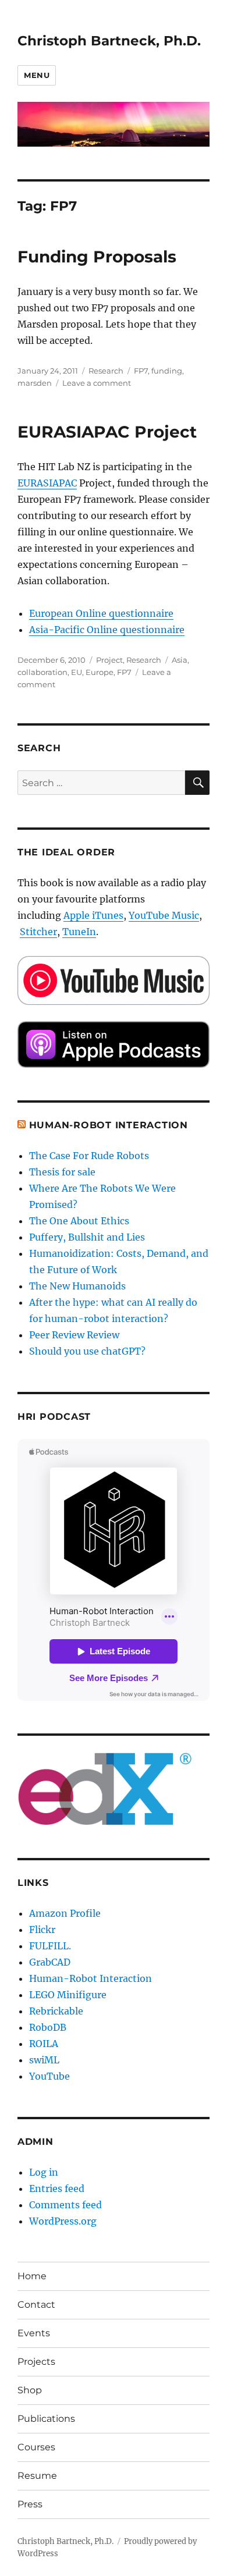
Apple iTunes (93, 915)
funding (167, 371)
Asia (180, 660)
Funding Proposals (97, 257)
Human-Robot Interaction (109, 1125)
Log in (44, 2172)
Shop (30, 2390)
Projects (36, 2362)
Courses (36, 2447)
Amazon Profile (65, 1913)
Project (109, 660)
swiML (44, 2060)
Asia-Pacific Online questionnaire (107, 630)
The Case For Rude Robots (90, 1156)
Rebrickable (56, 2011)
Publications (46, 2419)
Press (30, 2504)
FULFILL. (50, 1946)
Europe (100, 672)
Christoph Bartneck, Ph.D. (109, 41)
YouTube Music (164, 915)
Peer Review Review (74, 1335)
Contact (36, 2305)
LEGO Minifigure (68, 1995)
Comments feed (65, 2205)
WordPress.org (63, 2221)
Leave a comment (97, 383)
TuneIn (79, 932)
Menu (37, 75)
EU (77, 672)
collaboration (42, 672)
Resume (37, 2476)
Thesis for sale (62, 1172)
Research (106, 371)
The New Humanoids (77, 1286)
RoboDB (48, 2027)
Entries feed (57, 2188)
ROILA (44, 2044)
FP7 (141, 371)
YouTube (49, 2076)
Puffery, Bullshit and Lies (87, 1237)
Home (32, 2276)
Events (34, 2333)
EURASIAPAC (47, 483)
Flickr (42, 1930)
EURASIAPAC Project (107, 432)
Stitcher (38, 932)
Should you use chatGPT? (87, 1351)
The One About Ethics (79, 1221)
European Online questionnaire (101, 613)
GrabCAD (50, 1962)
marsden (35, 383)
